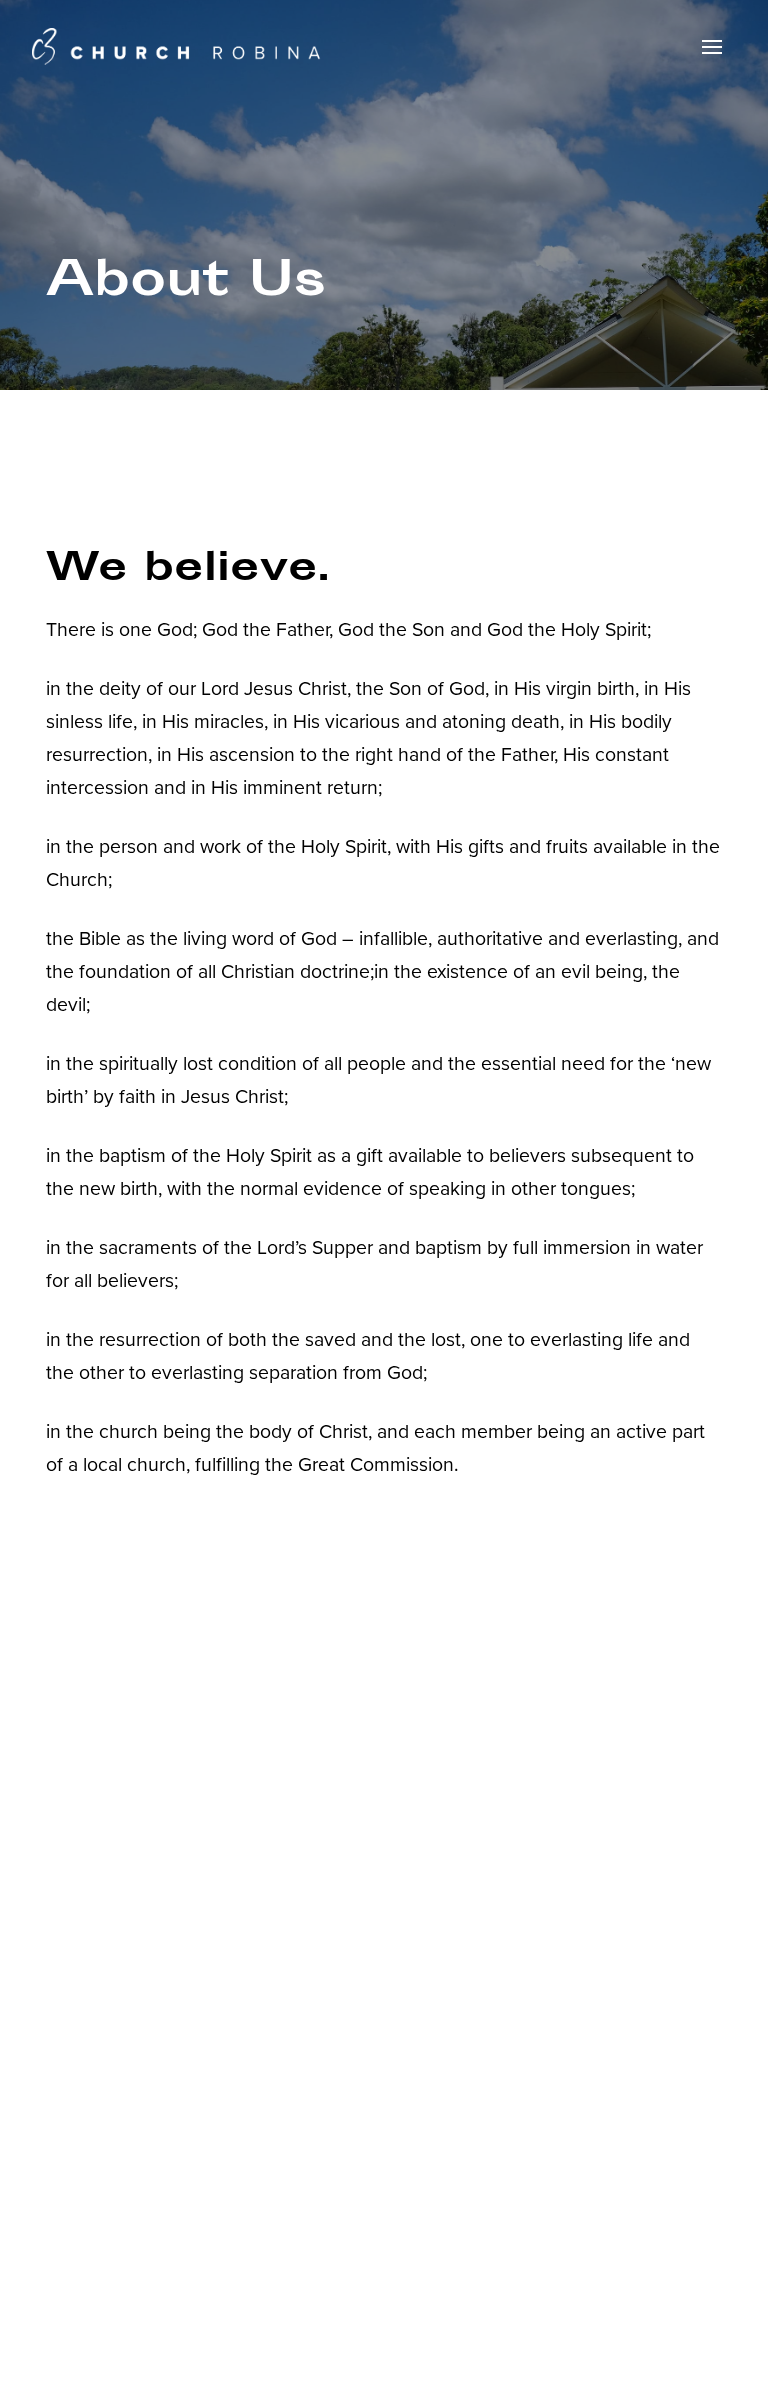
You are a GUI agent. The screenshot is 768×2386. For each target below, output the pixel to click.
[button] (712, 47)
